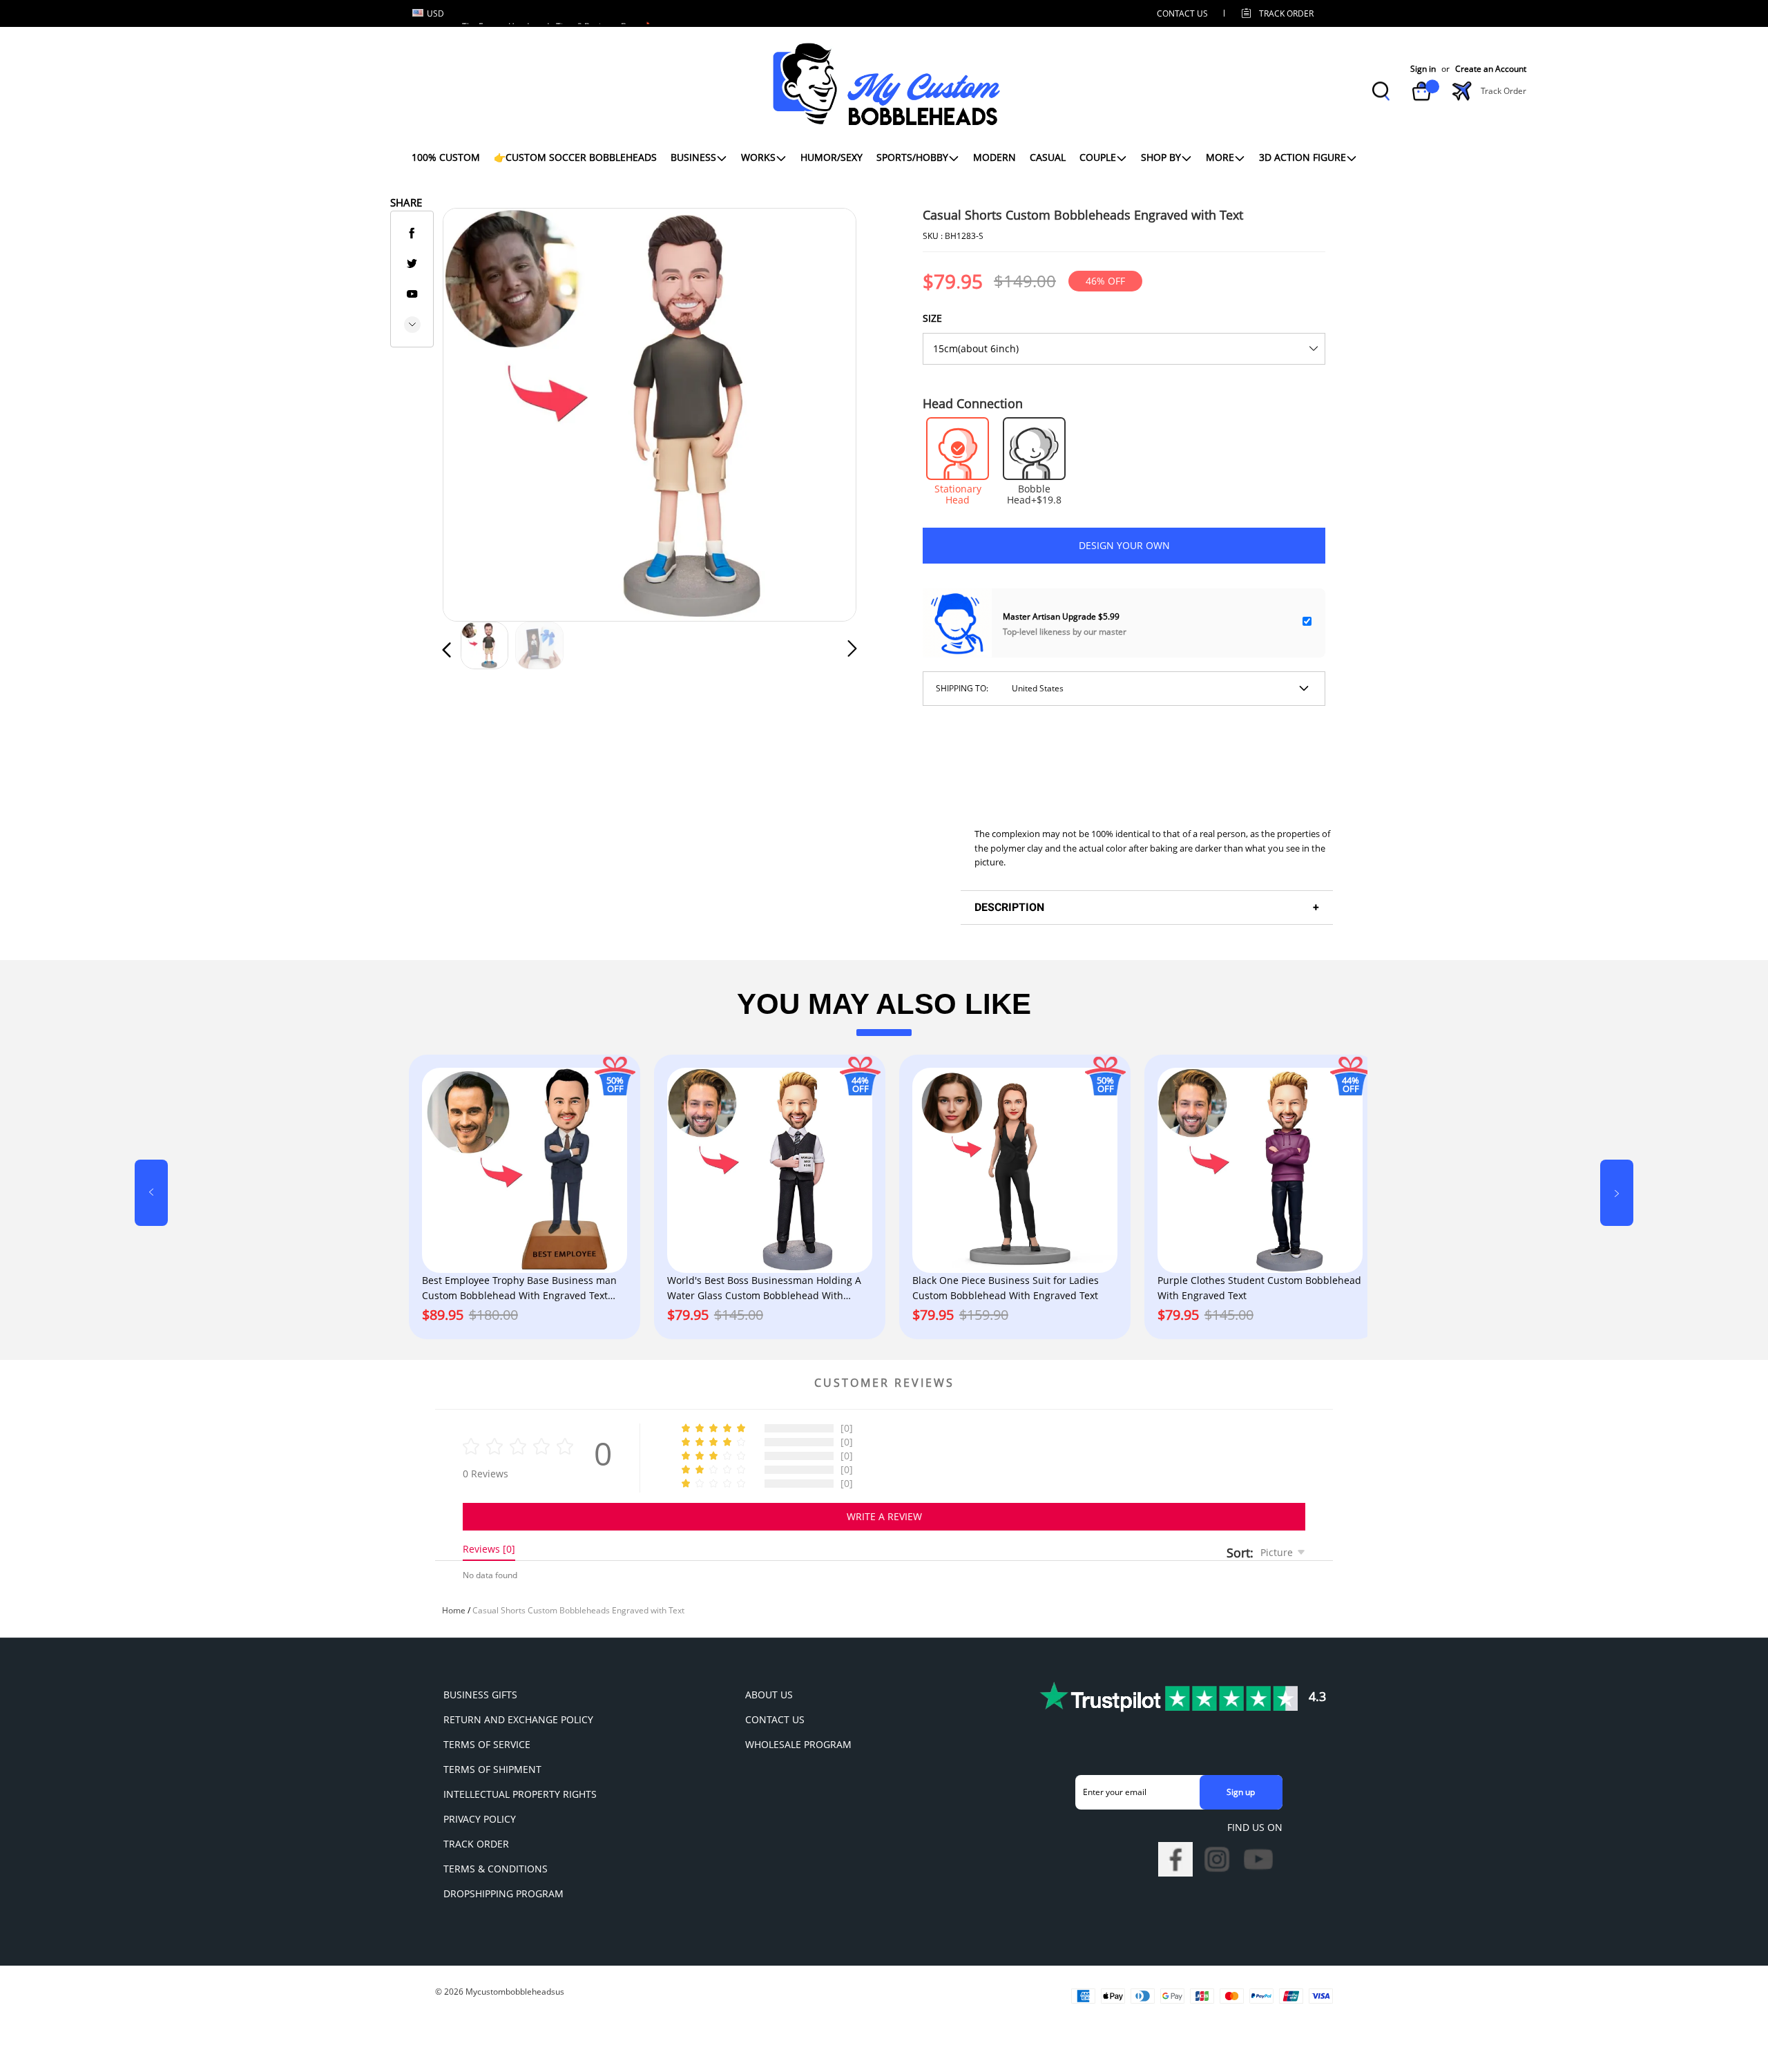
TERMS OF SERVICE (487, 1744)
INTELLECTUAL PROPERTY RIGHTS (520, 1794)
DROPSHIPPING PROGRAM (503, 1893)
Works (758, 157)
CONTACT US (1182, 13)
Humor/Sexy (832, 157)
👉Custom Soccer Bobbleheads (575, 157)
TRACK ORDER (476, 1844)
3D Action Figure (1303, 157)
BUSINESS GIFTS (480, 1695)
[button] (474, 412)
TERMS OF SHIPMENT (492, 1769)
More (1220, 157)
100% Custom (446, 157)
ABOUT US (769, 1695)
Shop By (1161, 157)
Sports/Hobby (912, 157)
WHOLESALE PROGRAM (798, 1744)
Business (693, 157)
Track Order (1286, 13)
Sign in (1423, 69)
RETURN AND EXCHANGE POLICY (518, 1719)
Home (454, 1610)
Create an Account (1491, 69)
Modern (995, 157)
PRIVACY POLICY (480, 1819)
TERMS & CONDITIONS (496, 1869)
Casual (1048, 157)
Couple (1098, 157)
